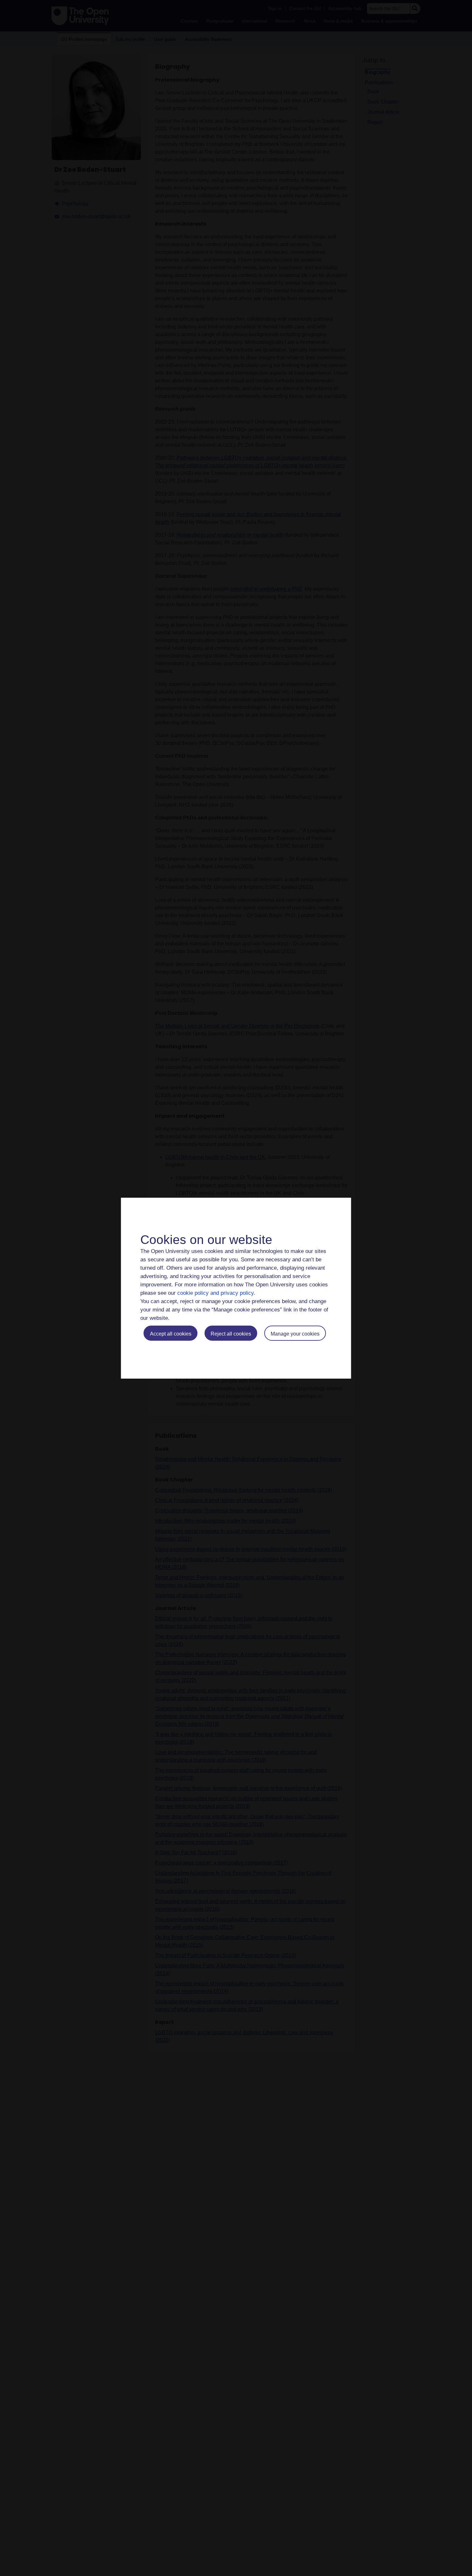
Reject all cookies (231, 1334)
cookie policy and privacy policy (215, 1293)
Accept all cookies (171, 1334)
